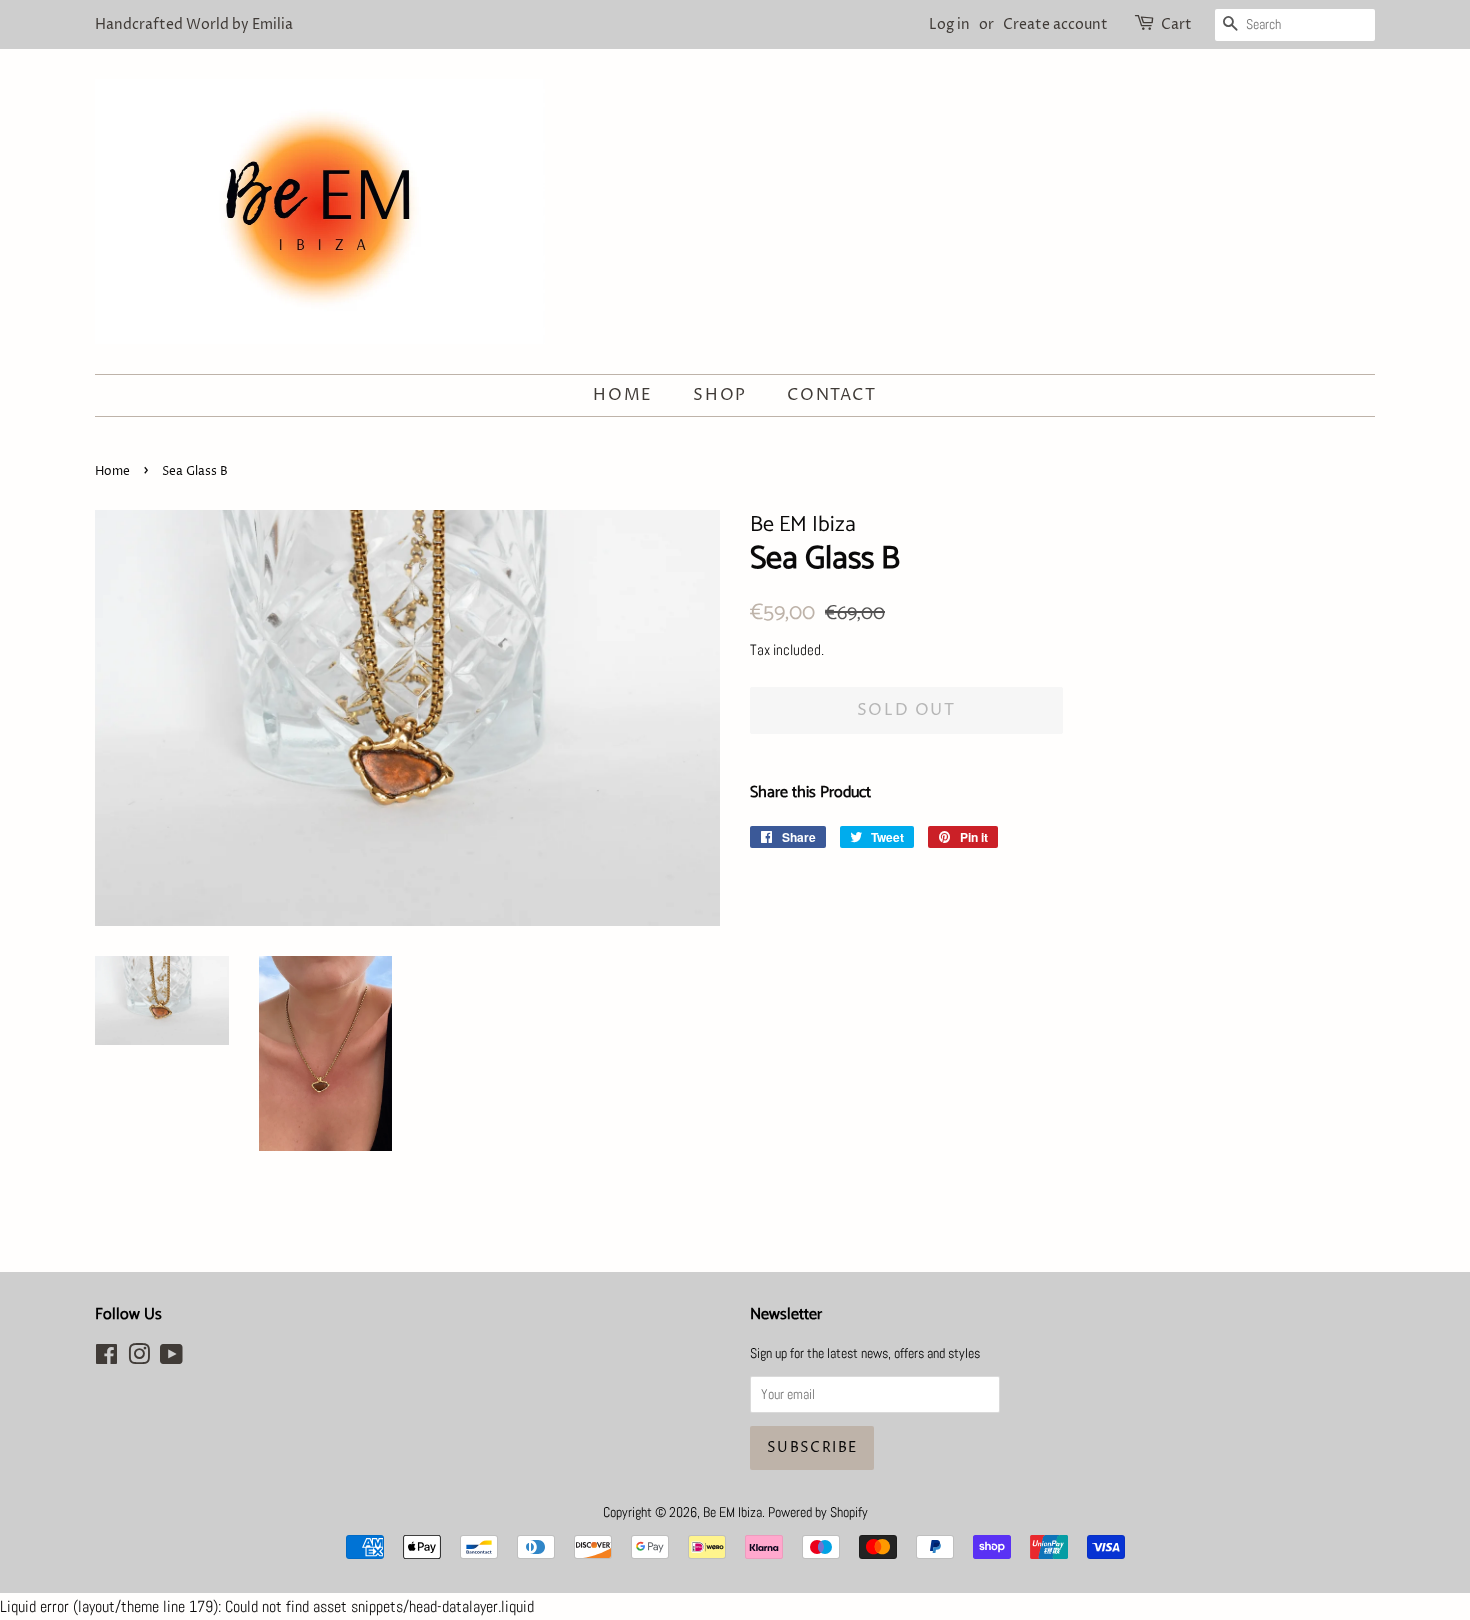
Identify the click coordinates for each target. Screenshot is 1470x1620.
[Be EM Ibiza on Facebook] (106, 1358)
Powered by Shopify (818, 1512)
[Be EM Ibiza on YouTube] (171, 1358)
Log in (949, 24)
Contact (831, 395)
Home (622, 395)
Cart (1176, 24)
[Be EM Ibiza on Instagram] (139, 1358)
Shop (719, 395)
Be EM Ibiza (732, 1512)
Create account (1055, 24)
